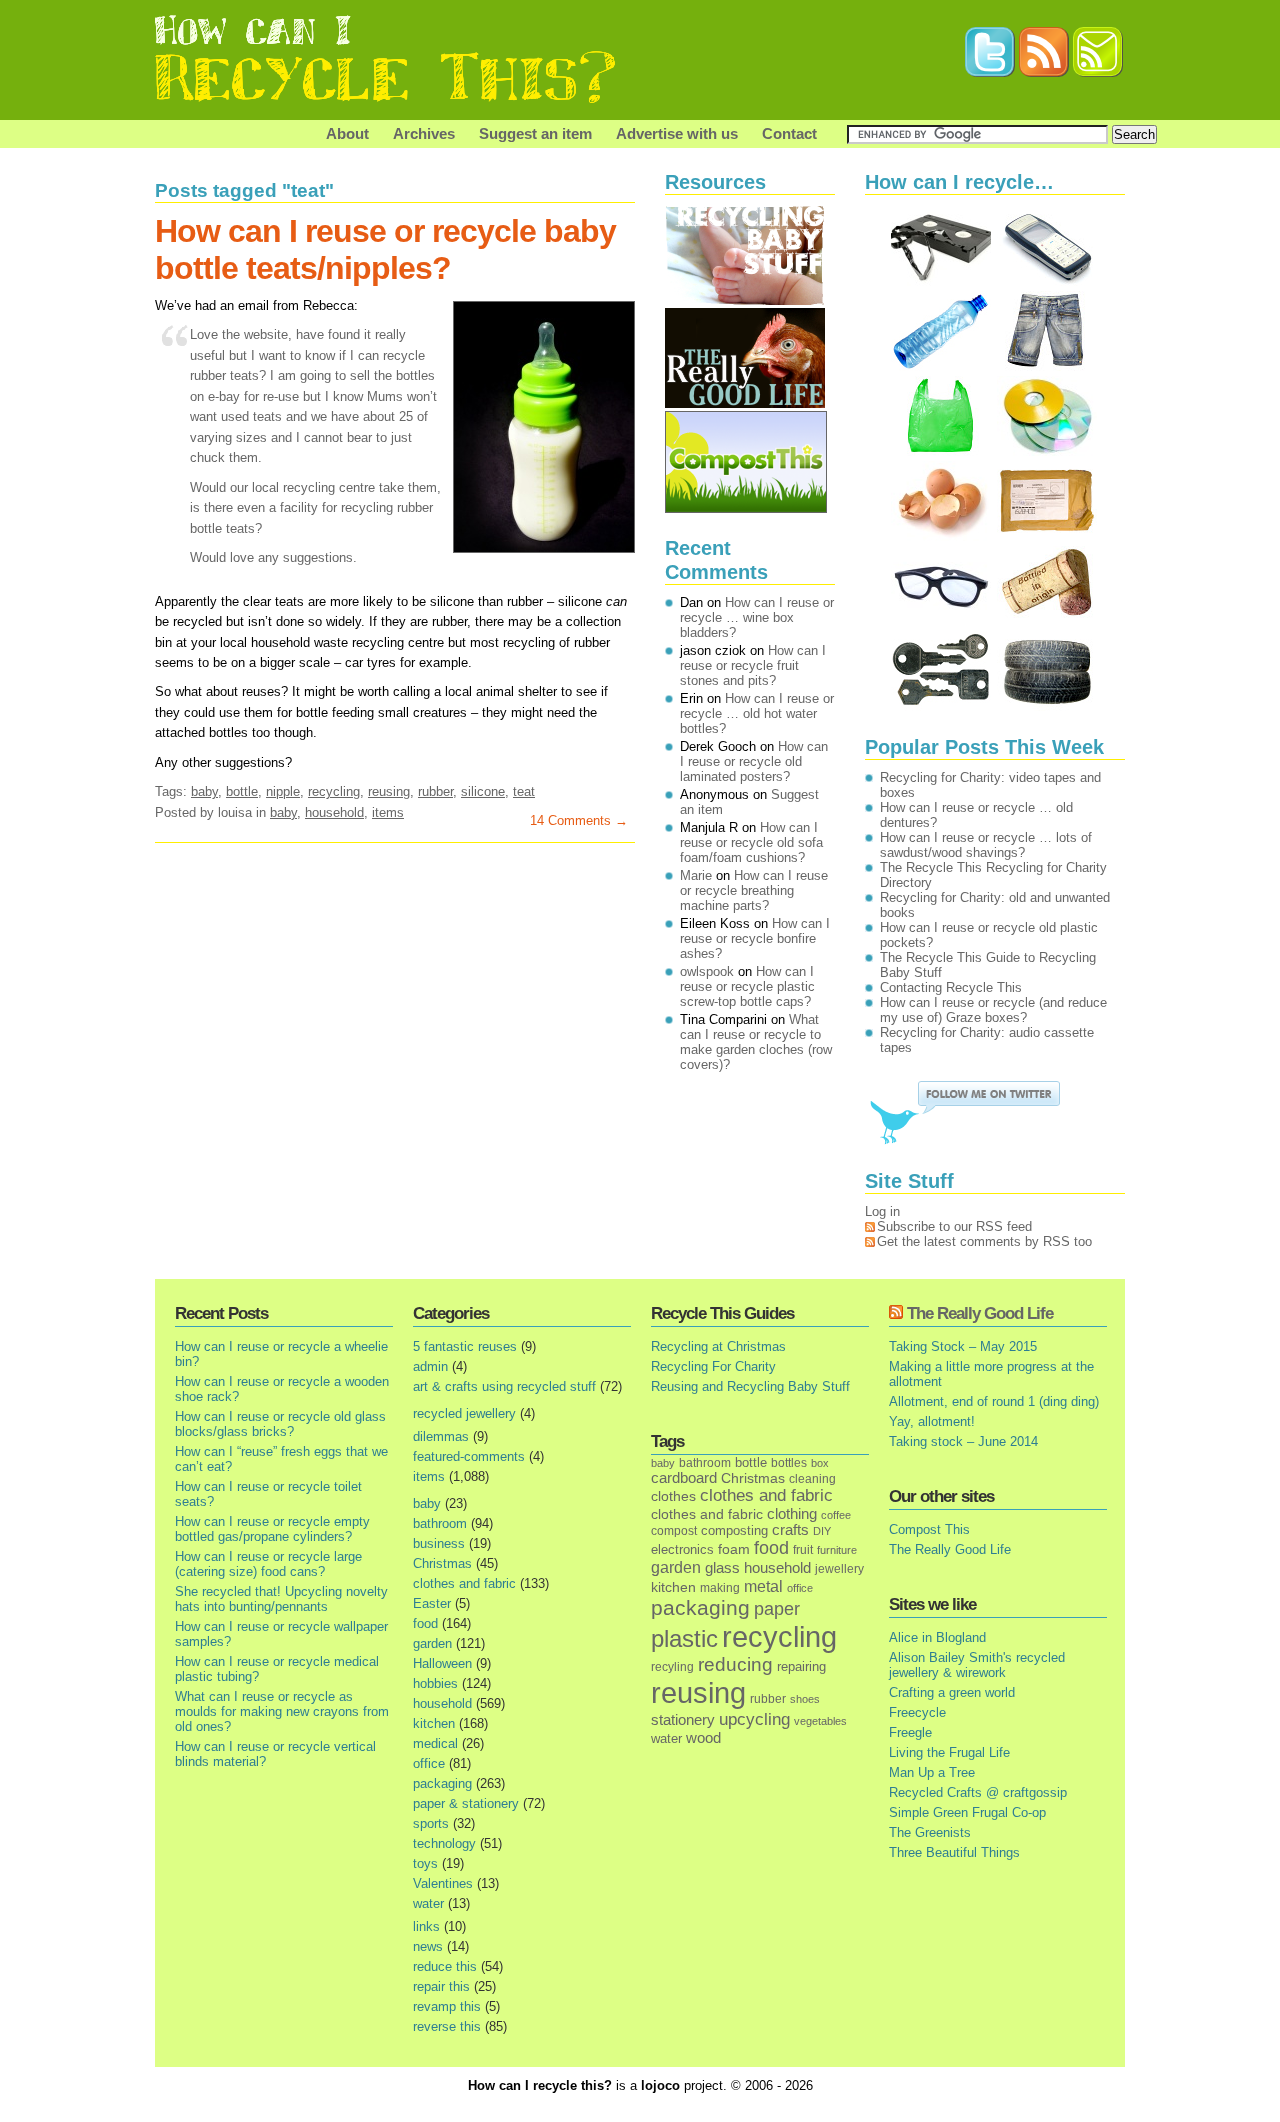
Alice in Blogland (937, 1637)
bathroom (440, 1523)
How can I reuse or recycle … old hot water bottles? (757, 713)
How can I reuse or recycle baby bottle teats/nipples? (385, 249)
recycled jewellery (464, 1413)
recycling (334, 791)
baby (204, 791)
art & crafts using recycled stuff (504, 1386)
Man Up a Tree (932, 1772)
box (820, 1463)
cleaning (812, 1478)
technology (444, 1843)
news (428, 1946)
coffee (836, 1515)
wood (703, 1738)
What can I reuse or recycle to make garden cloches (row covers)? (756, 1042)
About (347, 133)
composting (734, 1530)
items (388, 812)
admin (430, 1366)
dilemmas (441, 1436)
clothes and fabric (464, 1583)
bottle (242, 791)
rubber (435, 791)
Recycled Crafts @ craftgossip (978, 1792)
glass (722, 1568)
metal (763, 1586)
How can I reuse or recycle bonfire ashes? (755, 938)
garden (432, 1643)
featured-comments (469, 1456)
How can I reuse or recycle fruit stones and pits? (753, 665)
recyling (672, 1666)
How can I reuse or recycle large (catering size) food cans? (268, 1564)
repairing (801, 1666)
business (439, 1543)
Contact (789, 133)
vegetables (820, 1721)
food (425, 1623)
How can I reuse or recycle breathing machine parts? (754, 890)
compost (674, 1531)
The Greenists (930, 1832)
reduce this (445, 1966)
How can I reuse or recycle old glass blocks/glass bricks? (280, 1424)
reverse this (447, 2026)
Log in (882, 1211)
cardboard (684, 1478)
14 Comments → (579, 820)
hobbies (435, 1683)
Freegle (910, 1732)
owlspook (707, 971)
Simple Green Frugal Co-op (967, 1812)
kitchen (434, 1723)
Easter (432, 1603)
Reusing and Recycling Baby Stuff (750, 1386)
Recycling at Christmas (718, 1346)
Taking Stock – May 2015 (963, 1346)
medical (435, 1743)
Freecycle (917, 1712)
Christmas (442, 1563)
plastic (684, 1639)
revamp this (447, 2006)
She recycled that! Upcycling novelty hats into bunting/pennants (281, 1599)
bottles (789, 1463)
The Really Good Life (980, 1313)
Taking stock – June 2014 (963, 1441)
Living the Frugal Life (949, 1752)
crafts (790, 1530)
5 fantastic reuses (465, 1346)
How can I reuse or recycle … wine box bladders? (757, 617)
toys (425, 1863)
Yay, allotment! (932, 1421)
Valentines (443, 1883)
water (428, 1903)
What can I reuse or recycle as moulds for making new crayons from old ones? (282, 1711)
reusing (389, 791)
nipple (283, 791)
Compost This (929, 1529)
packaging (442, 1783)
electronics (682, 1550)
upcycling (754, 1719)
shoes (805, 1699)
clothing (792, 1514)
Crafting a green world (952, 1692)
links (426, 1926)
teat (524, 791)
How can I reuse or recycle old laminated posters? (754, 761)
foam (734, 1549)
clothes (673, 1496)
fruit (803, 1549)
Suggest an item (535, 133)
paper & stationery (466, 1803)
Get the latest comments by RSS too (984, 1241)
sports (431, 1823)
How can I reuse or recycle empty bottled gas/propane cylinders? (272, 1529)
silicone (483, 791)
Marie (696, 875)
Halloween (442, 1663)
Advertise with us (677, 133)
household (334, 812)
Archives (424, 133)
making (720, 1587)
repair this (441, 1986)
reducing (735, 1664)
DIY (822, 1531)
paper (777, 1609)
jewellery (839, 1569)
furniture (837, 1550)
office (429, 1763)
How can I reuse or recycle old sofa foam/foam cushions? (751, 842)
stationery (683, 1719)
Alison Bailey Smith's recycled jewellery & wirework (977, 1665)
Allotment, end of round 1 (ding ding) (994, 1401)
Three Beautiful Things (954, 1852)
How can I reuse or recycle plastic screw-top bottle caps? (747, 986)
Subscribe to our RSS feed (954, 1226)
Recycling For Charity (713, 1366)
